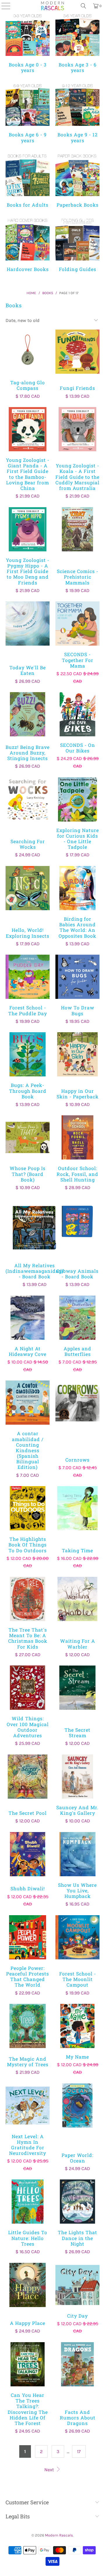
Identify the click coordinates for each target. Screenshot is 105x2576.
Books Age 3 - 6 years (77, 43)
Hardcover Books (28, 245)
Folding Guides (77, 245)
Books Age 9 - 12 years (77, 113)
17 (79, 2451)
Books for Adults (28, 180)
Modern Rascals (59, 2535)
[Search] (83, 6)
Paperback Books (77, 180)
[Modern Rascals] (52, 6)
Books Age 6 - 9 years (28, 113)
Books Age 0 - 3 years (28, 43)
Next (50, 2470)
